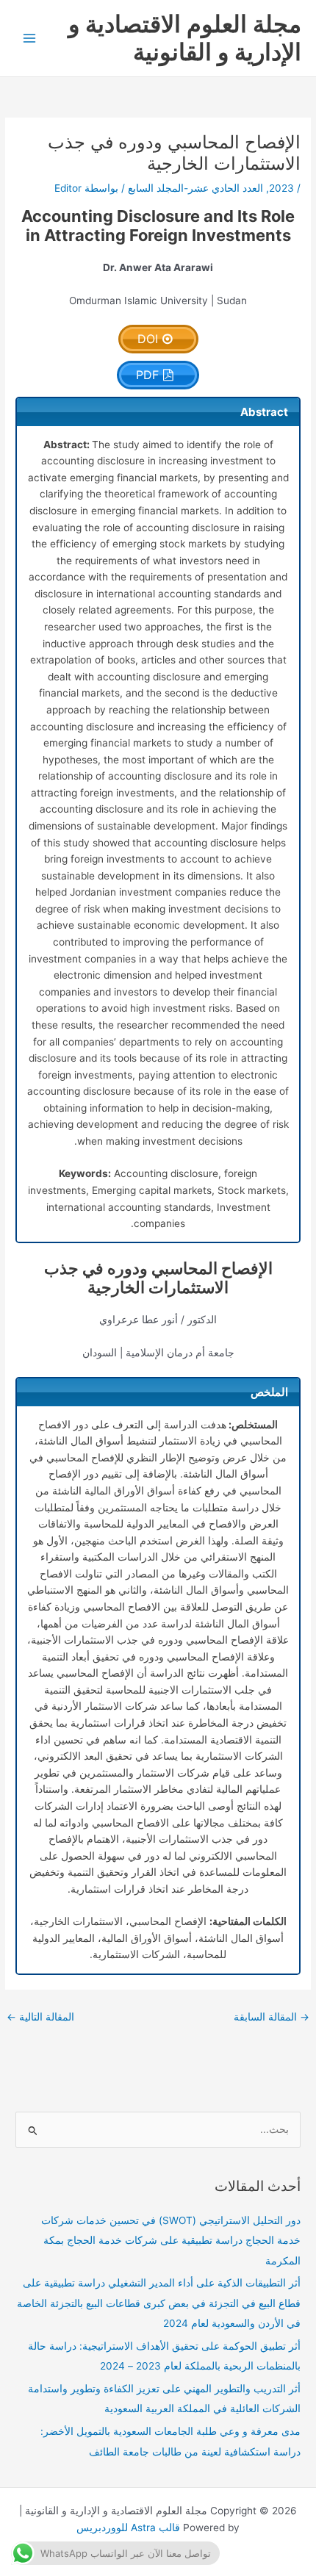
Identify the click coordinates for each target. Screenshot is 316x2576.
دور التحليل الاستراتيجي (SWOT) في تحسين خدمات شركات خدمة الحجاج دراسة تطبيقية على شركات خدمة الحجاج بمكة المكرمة (171, 2241)
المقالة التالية (40, 2017)
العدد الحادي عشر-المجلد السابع (195, 188)
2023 (281, 188)
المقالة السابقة (272, 2017)
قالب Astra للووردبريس (128, 2528)
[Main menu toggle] (30, 39)
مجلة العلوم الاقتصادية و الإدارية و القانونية (185, 38)
